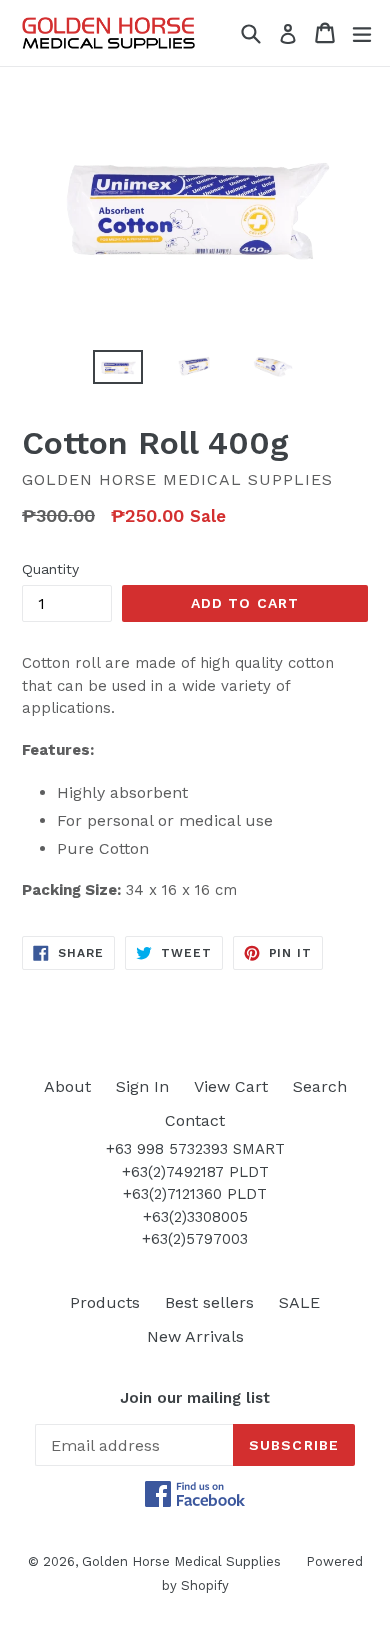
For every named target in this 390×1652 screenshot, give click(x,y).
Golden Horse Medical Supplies (181, 1561)
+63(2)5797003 (195, 1239)
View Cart (231, 1086)
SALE (299, 1302)
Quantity (50, 569)
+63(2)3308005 (195, 1217)
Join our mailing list (195, 1398)
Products (105, 1302)
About (67, 1086)
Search (320, 1086)
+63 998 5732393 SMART (195, 1149)
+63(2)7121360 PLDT (195, 1194)
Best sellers (209, 1302)
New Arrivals (195, 1336)
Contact (195, 1120)
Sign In (142, 1086)
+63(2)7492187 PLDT (195, 1172)
